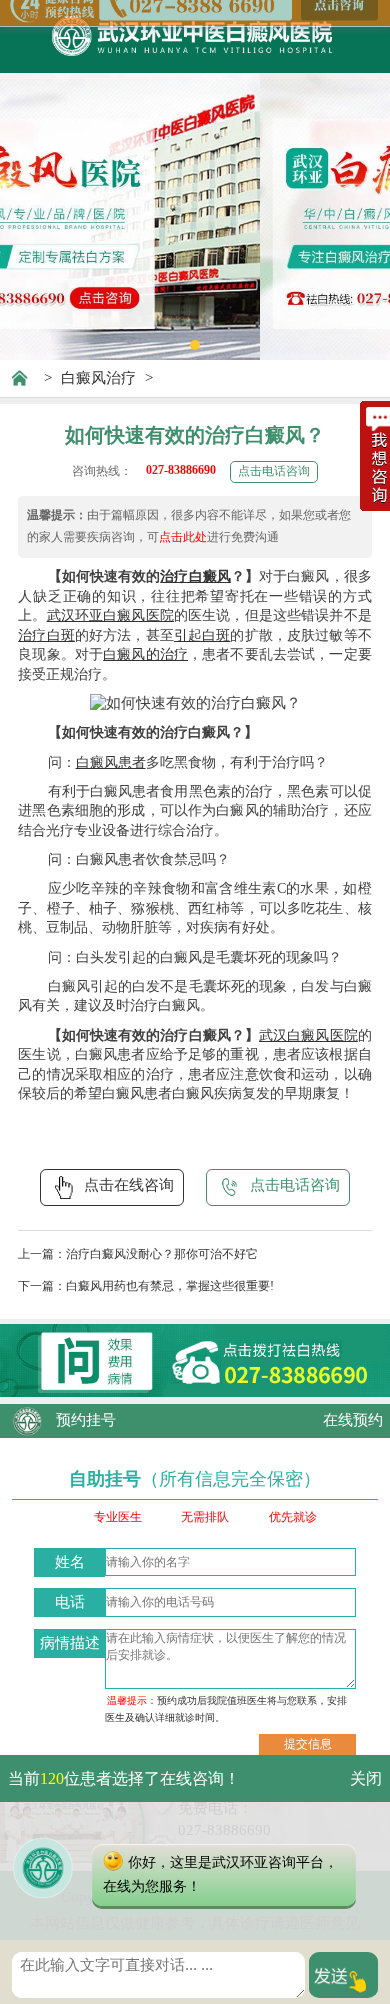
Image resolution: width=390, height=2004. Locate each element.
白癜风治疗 (98, 378)
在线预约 (353, 1420)
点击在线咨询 (129, 1185)
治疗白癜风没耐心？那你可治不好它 (162, 1254)
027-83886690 (181, 470)
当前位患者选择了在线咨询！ (124, 1778)
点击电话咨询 (274, 471)
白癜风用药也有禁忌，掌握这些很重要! (170, 1286)
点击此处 (183, 537)
